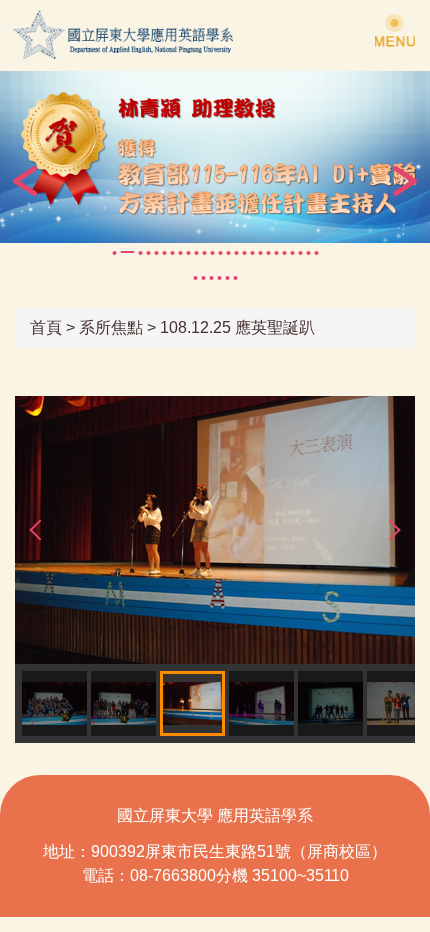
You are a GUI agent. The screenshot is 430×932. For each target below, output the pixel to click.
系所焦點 (111, 327)
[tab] (114, 253)
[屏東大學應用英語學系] (152, 35)
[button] (25, 181)
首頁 (46, 327)
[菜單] (395, 30)
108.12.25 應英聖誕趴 (237, 327)
